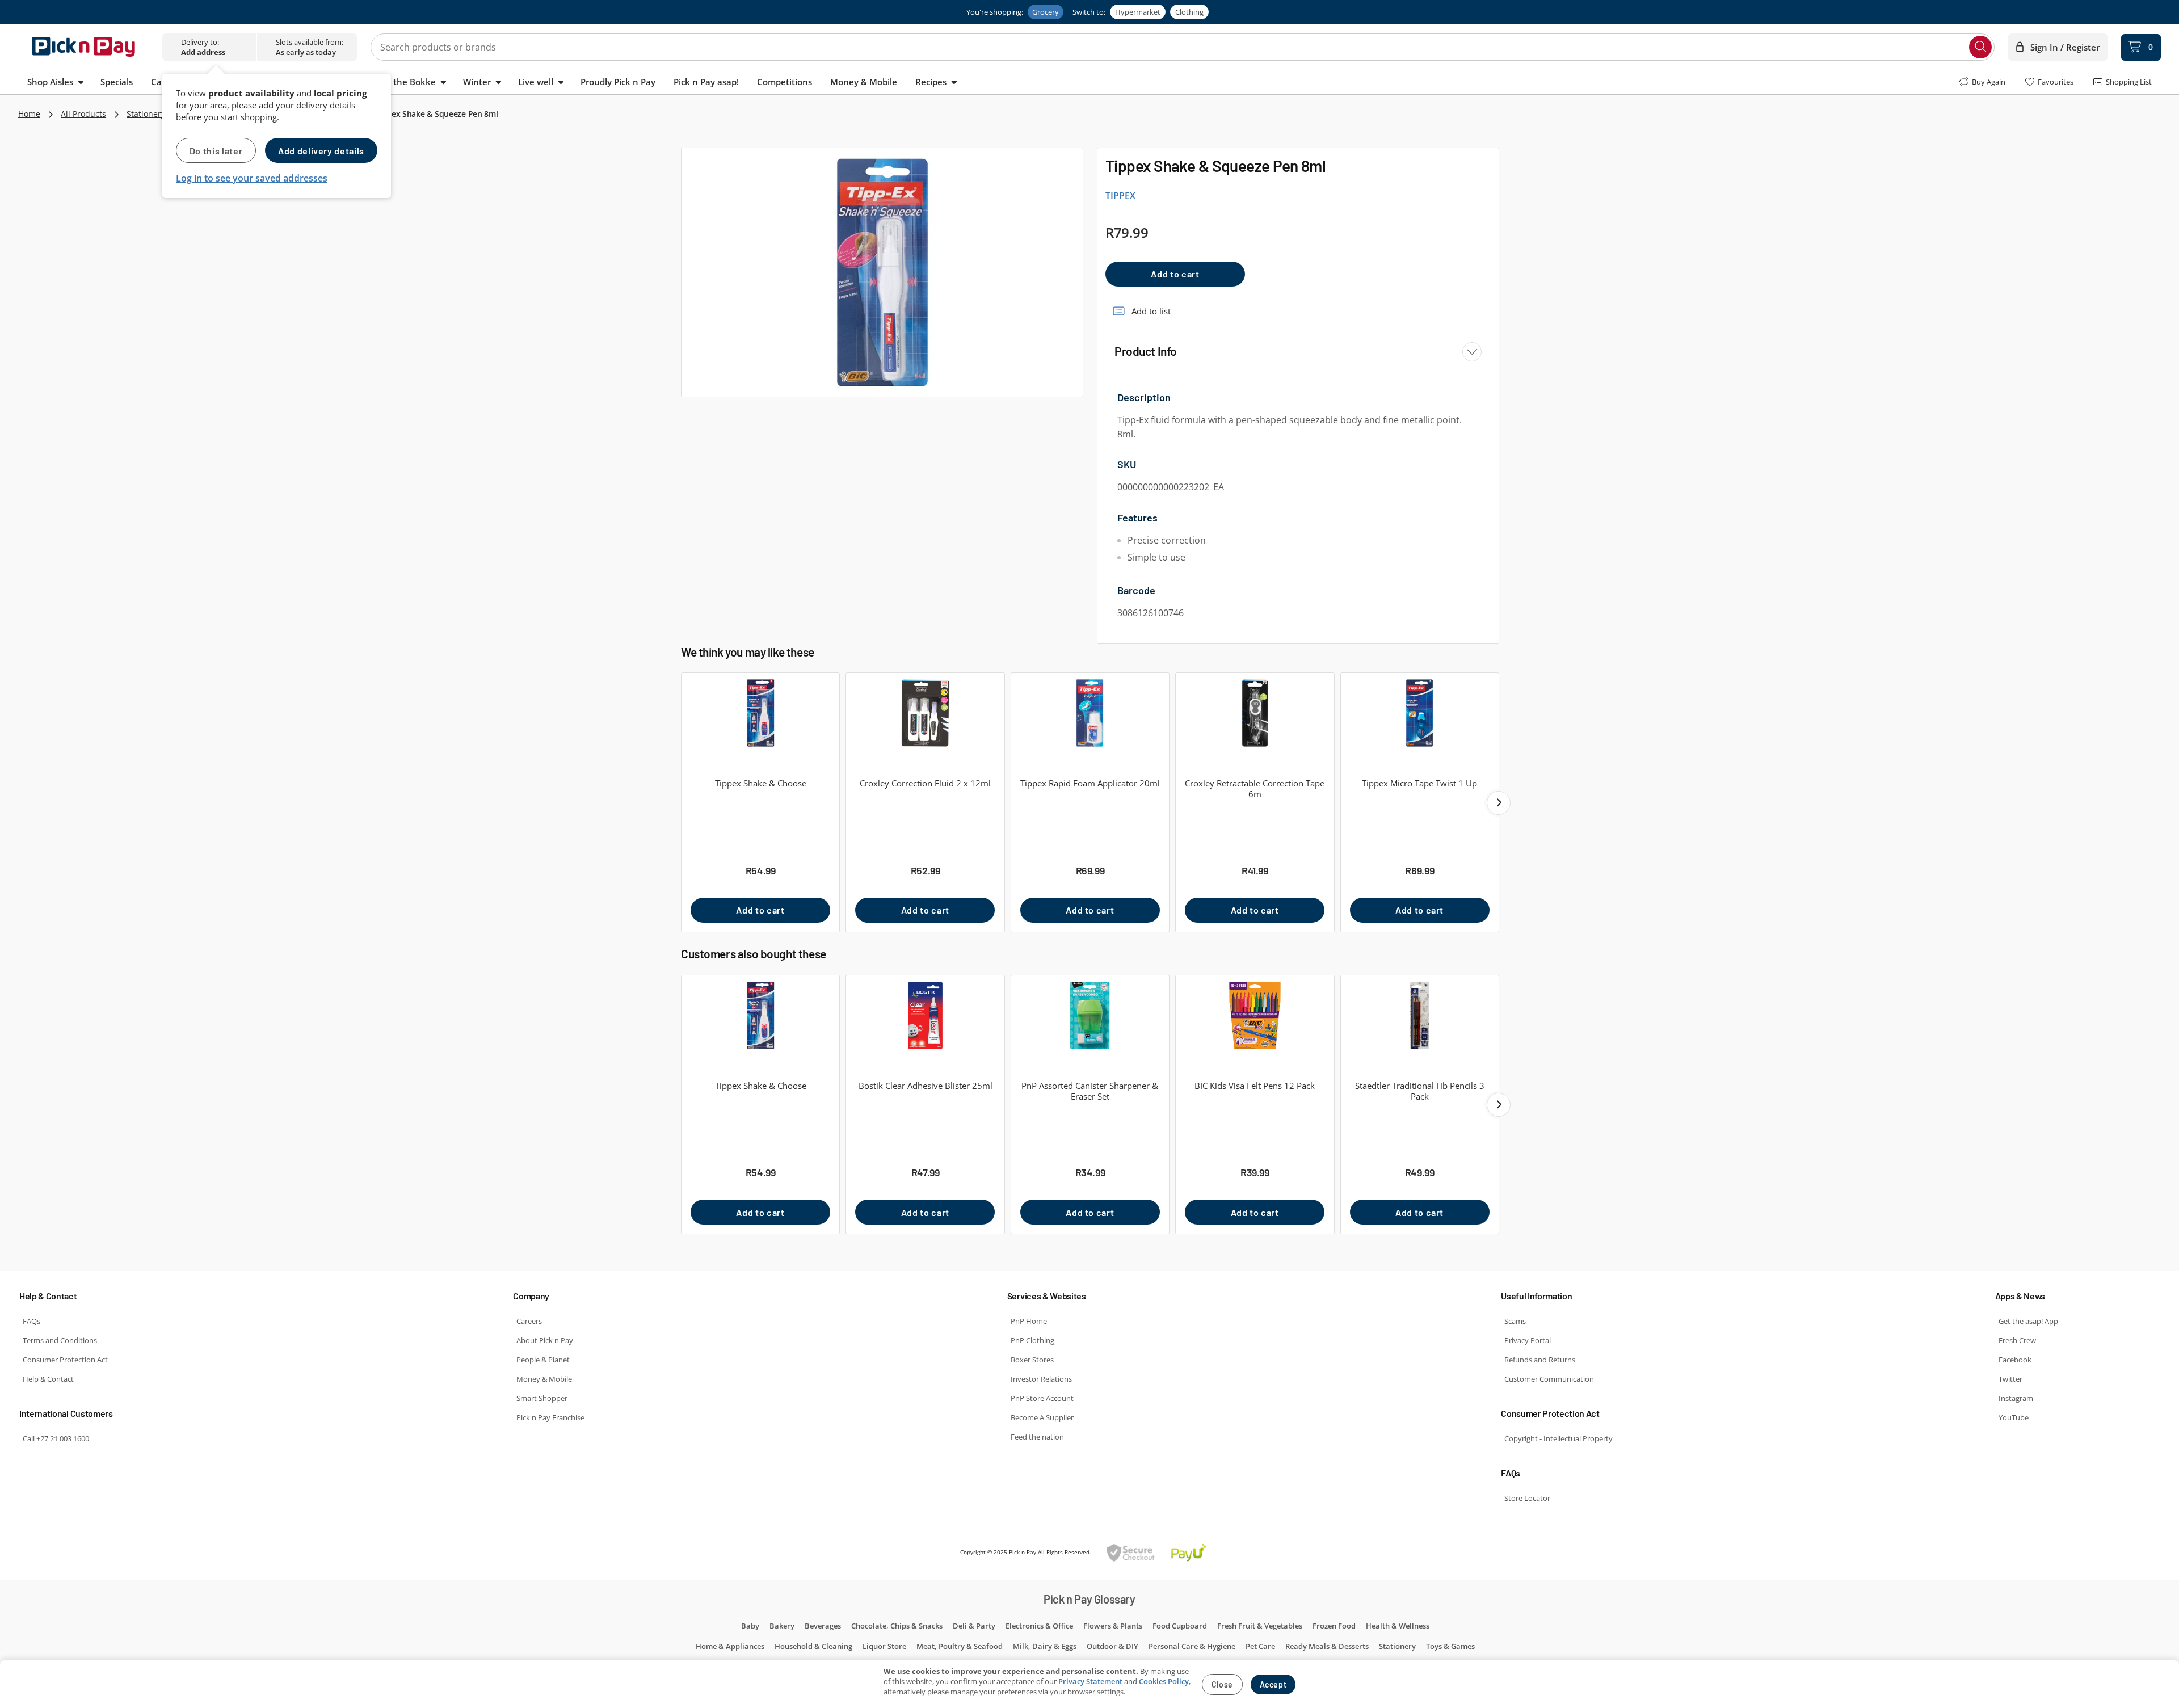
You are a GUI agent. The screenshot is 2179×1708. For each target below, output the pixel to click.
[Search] (1980, 47)
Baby (750, 1626)
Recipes (931, 82)
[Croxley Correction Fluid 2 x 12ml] (925, 713)
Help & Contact (48, 1379)
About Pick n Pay (545, 1340)
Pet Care (1260, 1646)
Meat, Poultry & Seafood (960, 1646)
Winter (477, 82)
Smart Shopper (542, 1398)
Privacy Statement (1090, 1681)
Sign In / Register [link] (2065, 47)
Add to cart (1175, 274)
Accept (1273, 1684)
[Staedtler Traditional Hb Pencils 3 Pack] (1420, 1015)
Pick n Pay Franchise (550, 1417)
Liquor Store (884, 1646)
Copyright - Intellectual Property (1558, 1438)
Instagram (2016, 1398)
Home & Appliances (730, 1646)
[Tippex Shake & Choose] (760, 713)
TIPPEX (1120, 196)
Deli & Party (974, 1626)
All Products (83, 114)
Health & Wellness (1398, 1626)
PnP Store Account (1042, 1398)
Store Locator (1527, 1498)
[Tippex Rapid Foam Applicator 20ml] (1090, 713)
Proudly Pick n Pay (618, 82)
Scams (1515, 1321)
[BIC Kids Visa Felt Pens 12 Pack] (1255, 1015)
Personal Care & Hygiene (1192, 1646)
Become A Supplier (1042, 1417)
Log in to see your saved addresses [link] (252, 178)
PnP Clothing (1032, 1340)
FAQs (31, 1321)
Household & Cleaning (813, 1646)
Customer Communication (1549, 1379)
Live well (536, 82)
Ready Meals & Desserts (1327, 1646)
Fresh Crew (2017, 1340)
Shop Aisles (50, 82)
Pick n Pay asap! (706, 82)
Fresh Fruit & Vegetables (1260, 1626)
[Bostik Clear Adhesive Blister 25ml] (925, 1015)
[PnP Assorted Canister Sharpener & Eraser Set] (1090, 1015)
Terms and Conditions (60, 1340)
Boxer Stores (1032, 1360)
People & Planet (543, 1360)
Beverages (823, 1626)
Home (29, 114)
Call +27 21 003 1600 (56, 1438)
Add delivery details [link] (321, 151)
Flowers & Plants (1113, 1626)
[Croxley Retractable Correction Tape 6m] (1255, 713)
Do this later (216, 151)
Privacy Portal (1528, 1340)
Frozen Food (1334, 1626)
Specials (117, 82)
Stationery (146, 114)
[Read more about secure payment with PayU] (1156, 1552)
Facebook (2015, 1360)
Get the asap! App (2028, 1321)
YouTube (2014, 1417)
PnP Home (1029, 1321)
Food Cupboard (1180, 1626)
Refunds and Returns (1540, 1360)
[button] (1499, 803)
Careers (529, 1321)
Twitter (2010, 1379)
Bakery (782, 1626)
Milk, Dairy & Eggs (1045, 1646)
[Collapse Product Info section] (1472, 352)
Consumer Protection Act (65, 1360)
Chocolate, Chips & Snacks (897, 1626)
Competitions (784, 82)
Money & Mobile (864, 82)
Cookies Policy (1164, 1681)
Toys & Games (1450, 1646)
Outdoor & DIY (1112, 1646)
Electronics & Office (1039, 1626)
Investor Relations (1041, 1379)
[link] (203, 52)
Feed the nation (1037, 1437)
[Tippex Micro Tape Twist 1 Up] (1420, 713)
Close (1222, 1684)
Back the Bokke (403, 82)
